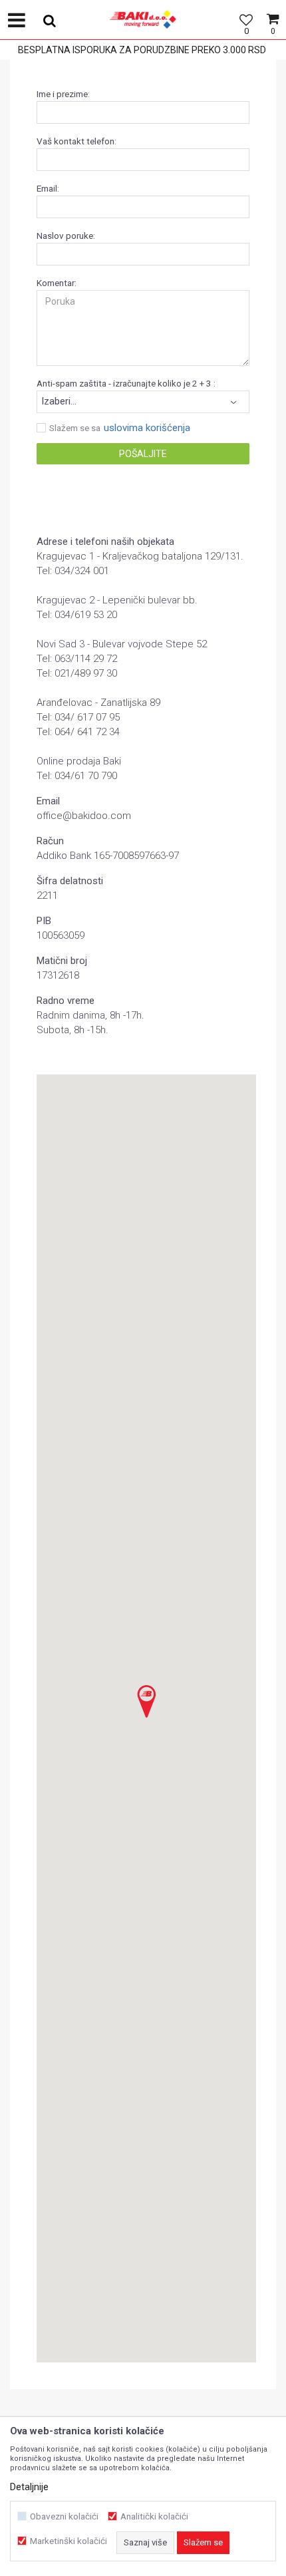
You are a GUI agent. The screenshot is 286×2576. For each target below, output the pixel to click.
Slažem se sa (75, 428)
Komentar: (57, 283)
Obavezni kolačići (64, 2516)
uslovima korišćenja (147, 428)
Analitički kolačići (154, 2516)
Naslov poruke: (66, 236)
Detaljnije (29, 2487)
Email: (48, 189)
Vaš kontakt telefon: (76, 141)
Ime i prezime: (63, 94)
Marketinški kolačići (69, 2541)
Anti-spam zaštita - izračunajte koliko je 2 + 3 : (126, 384)
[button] (45, 20)
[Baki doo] (143, 30)
